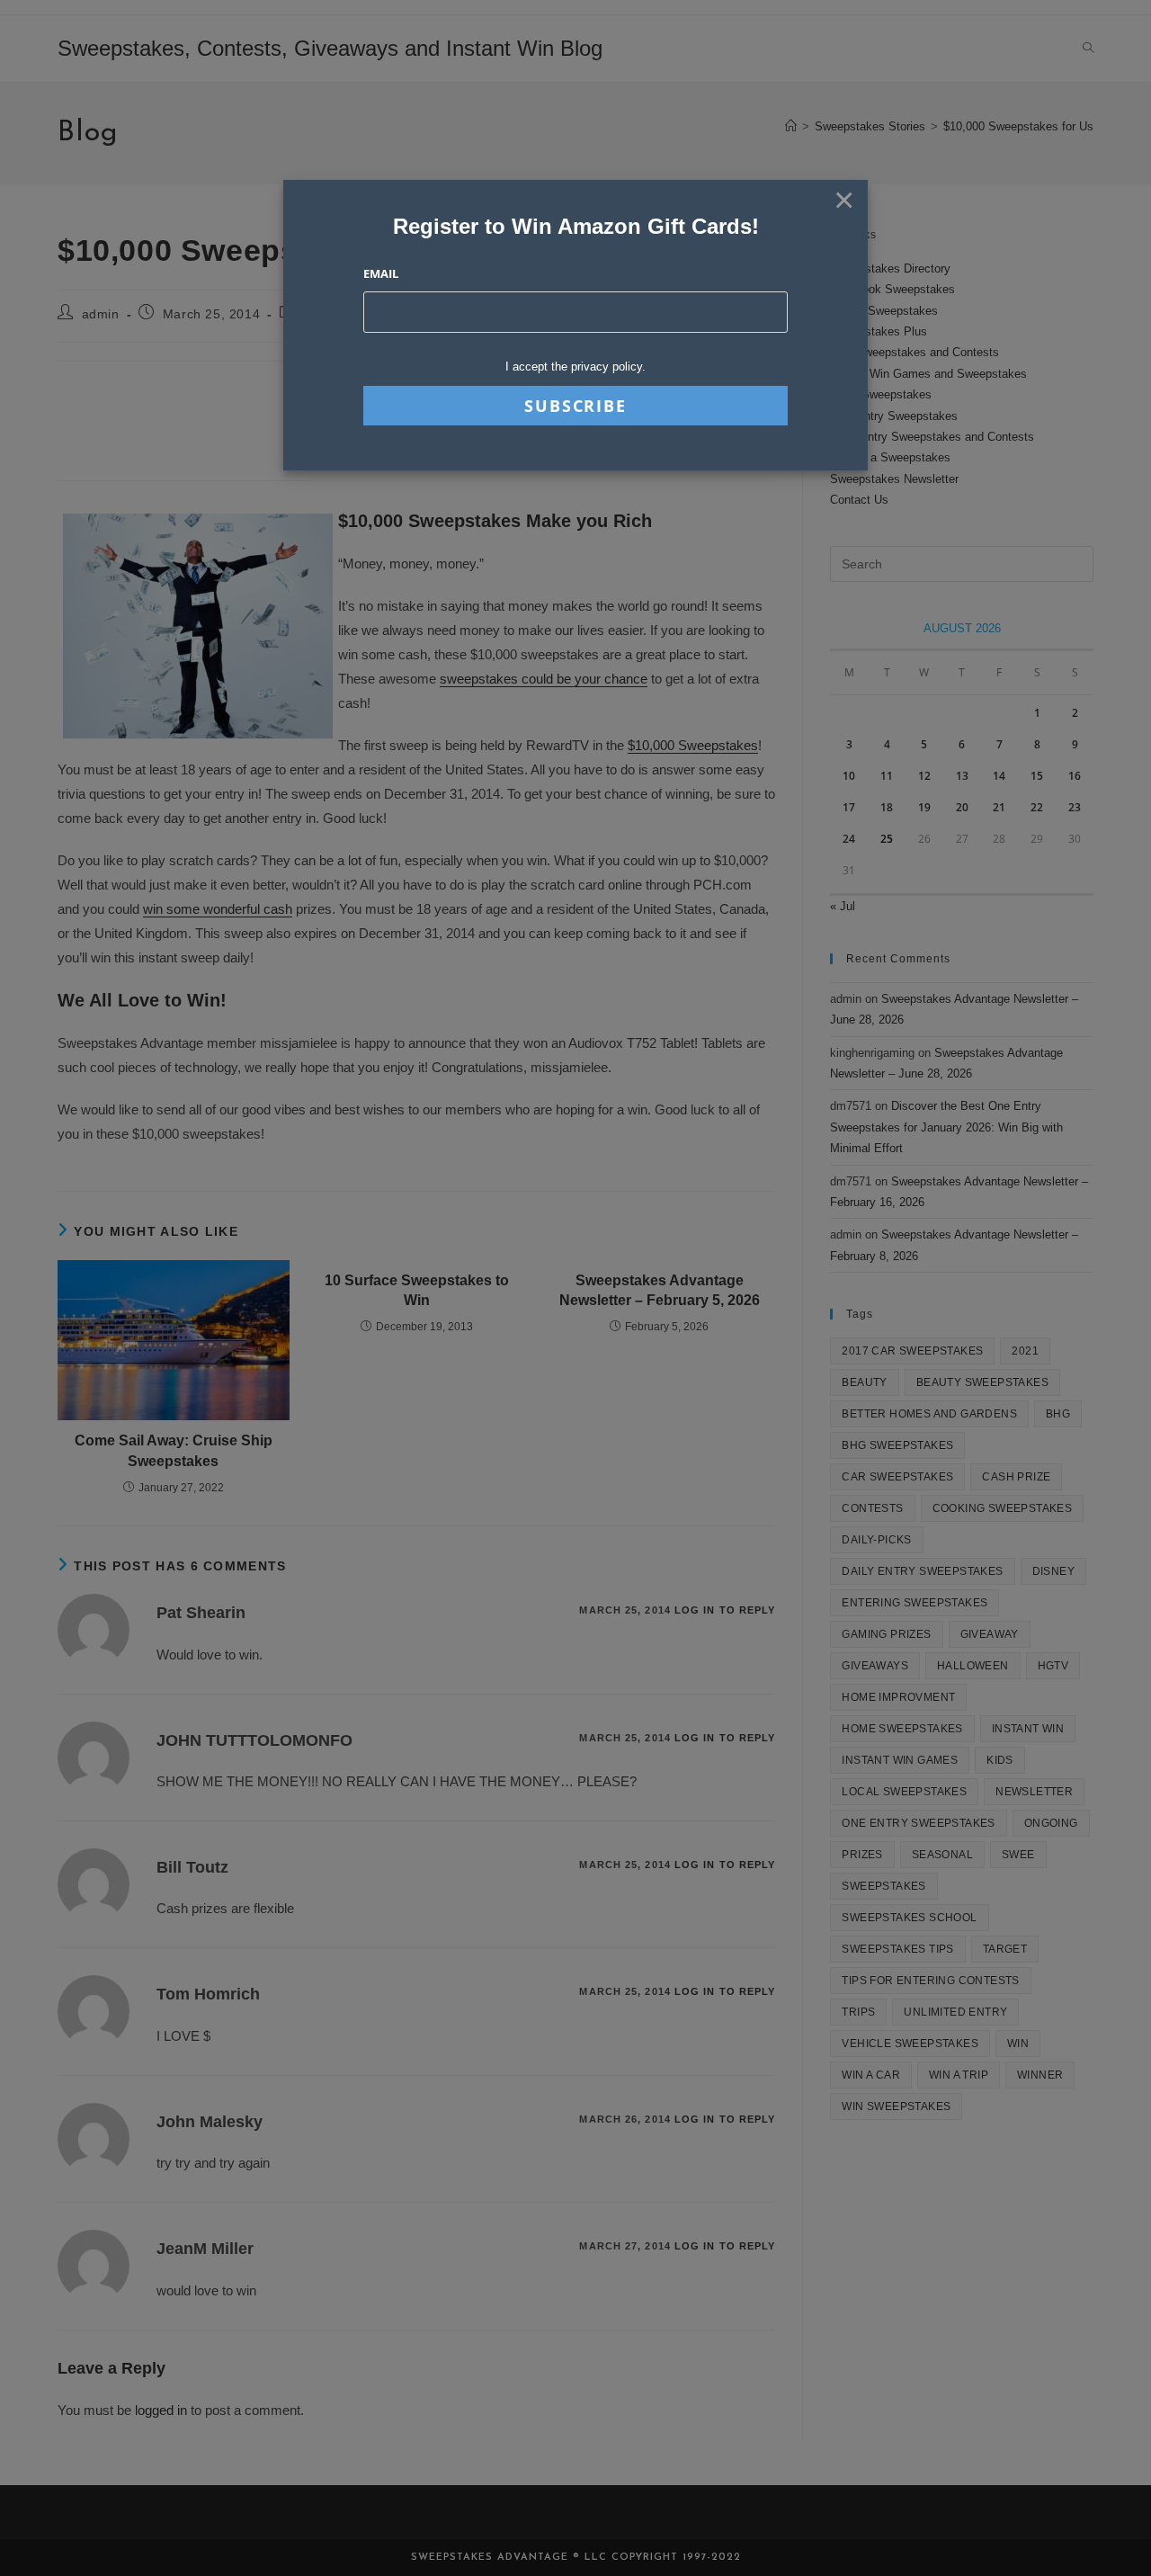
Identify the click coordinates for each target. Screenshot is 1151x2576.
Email (381, 273)
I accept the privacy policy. (575, 367)
